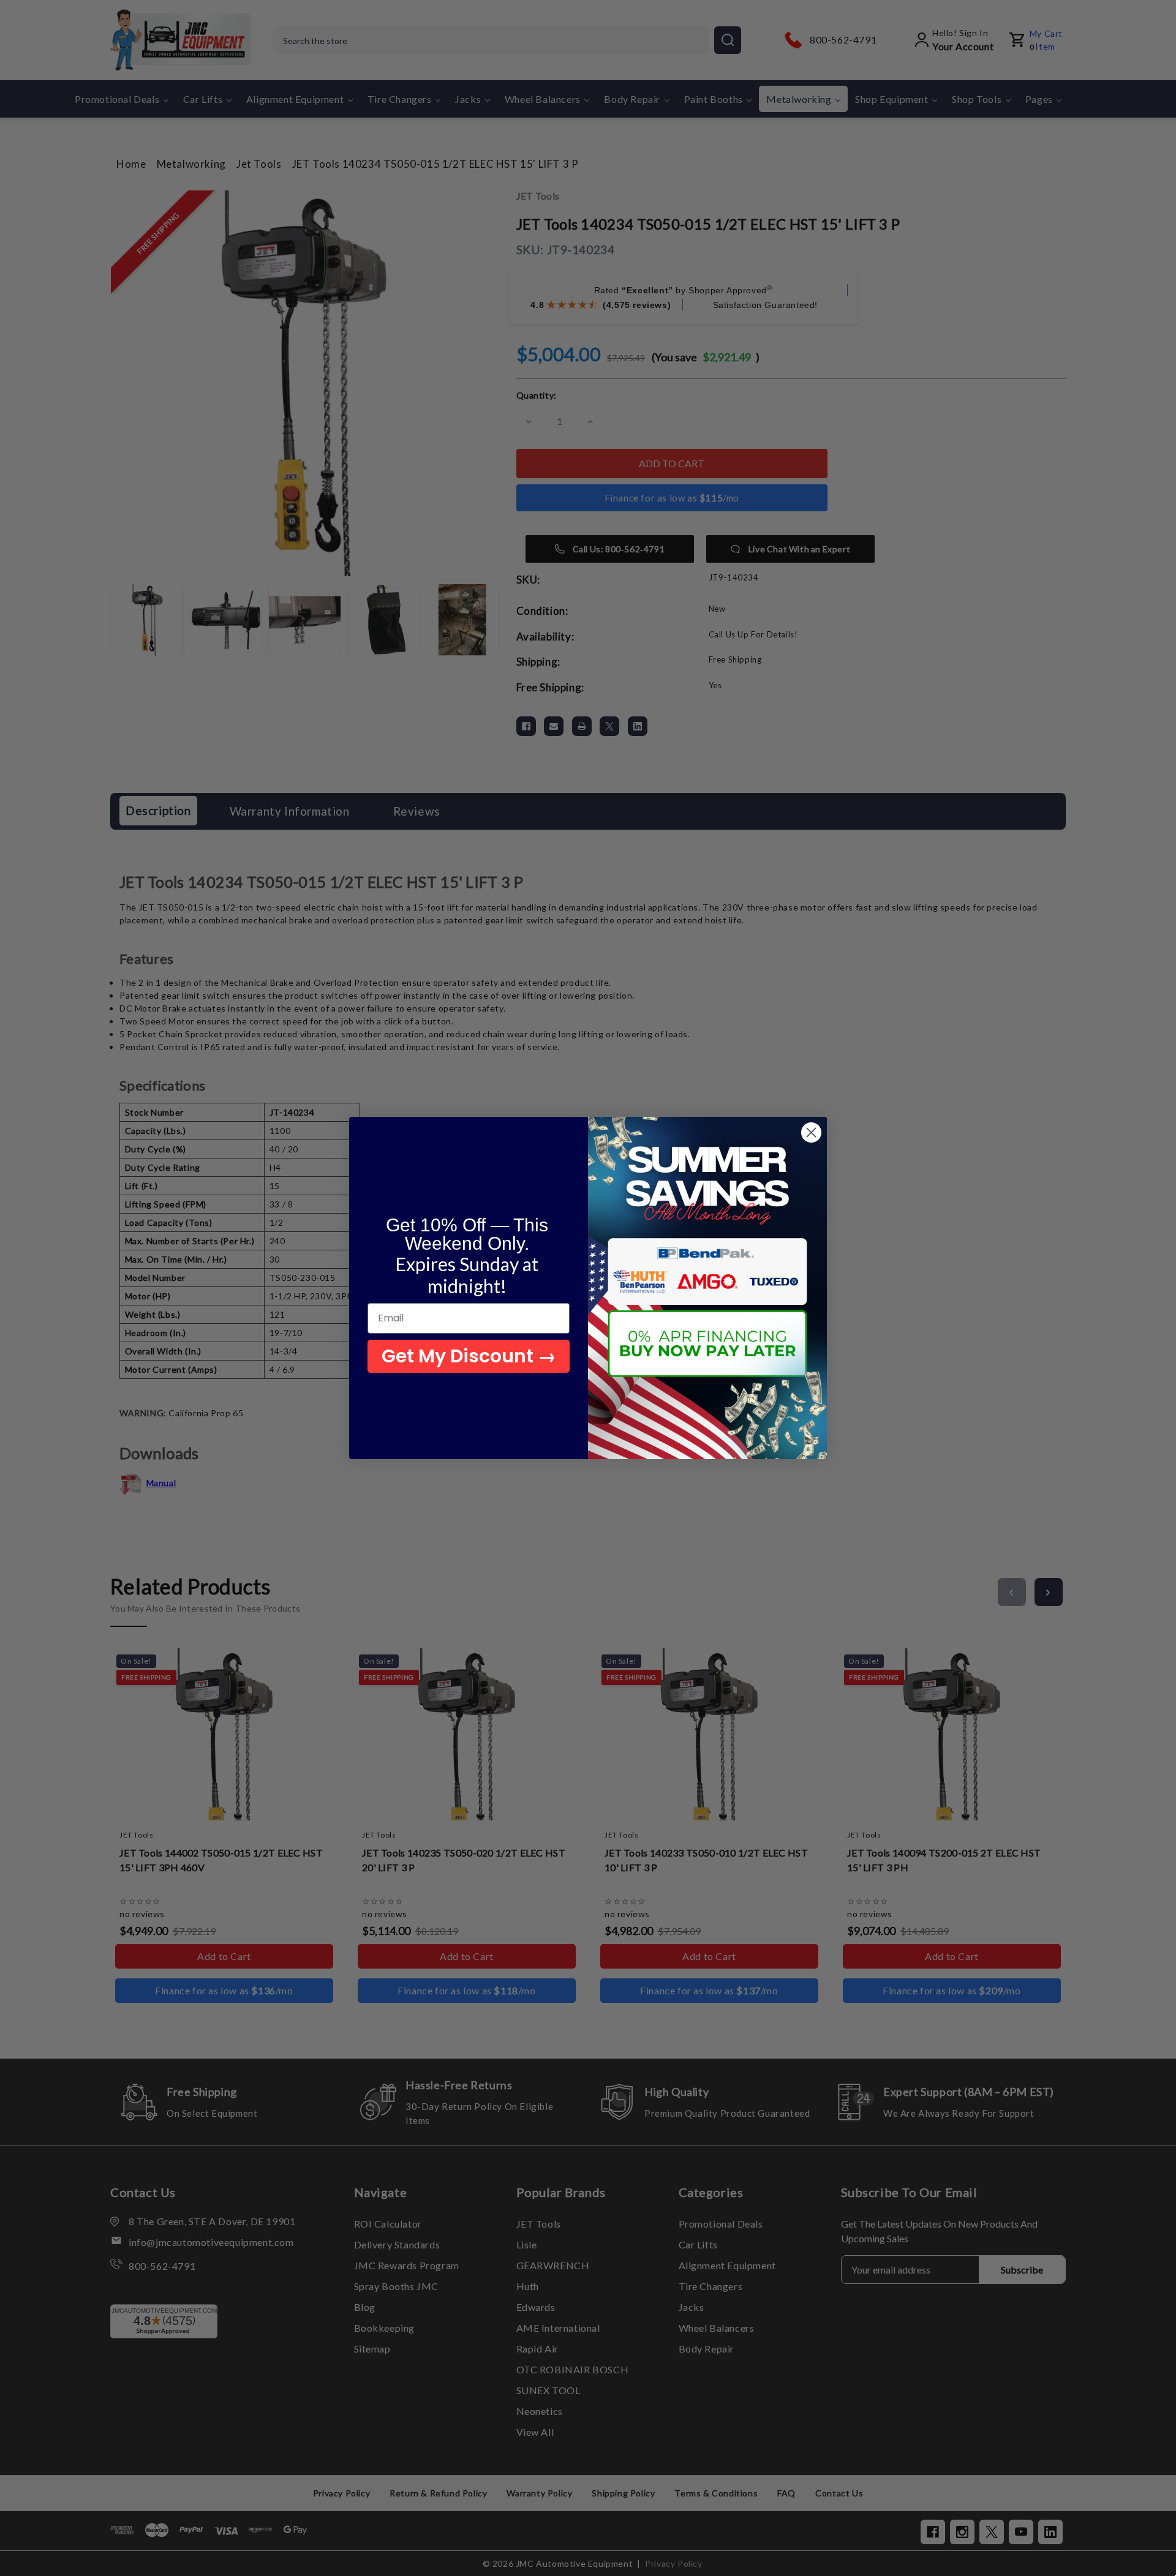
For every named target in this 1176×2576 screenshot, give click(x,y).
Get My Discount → (469, 1356)
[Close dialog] (811, 1132)
